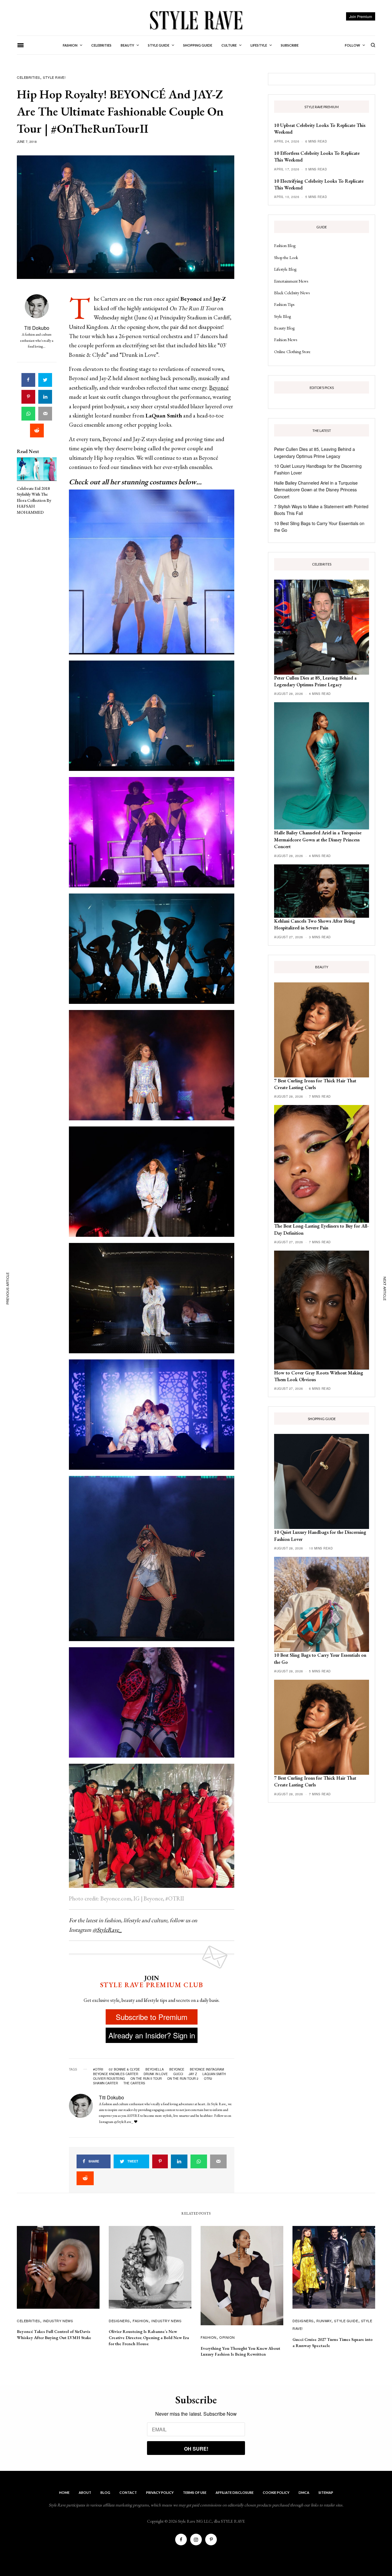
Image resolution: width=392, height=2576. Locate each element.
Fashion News (286, 340)
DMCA (304, 2492)
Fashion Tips (284, 304)
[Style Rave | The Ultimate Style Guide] (196, 20)
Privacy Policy (160, 2492)
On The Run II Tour (146, 2079)
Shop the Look (286, 257)
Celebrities (28, 77)
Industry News (58, 2321)
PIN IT (155, 572)
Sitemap (326, 2492)
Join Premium (361, 16)
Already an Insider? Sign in (152, 2035)
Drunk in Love (156, 2074)
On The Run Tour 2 (183, 2079)
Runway (324, 2321)
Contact (128, 2492)
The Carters (134, 2083)
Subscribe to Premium (152, 2017)
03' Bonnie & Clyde (124, 2069)
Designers (119, 2321)
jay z (193, 2074)
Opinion (227, 2337)
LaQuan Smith (214, 2074)
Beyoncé (219, 388)
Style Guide (346, 2321)
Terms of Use (195, 2492)
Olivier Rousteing (109, 2079)
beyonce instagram (207, 2069)
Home (64, 2492)
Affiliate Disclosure (235, 2492)
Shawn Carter (106, 2083)
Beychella (155, 2069)
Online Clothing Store (292, 352)
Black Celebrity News (292, 293)
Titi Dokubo (37, 328)
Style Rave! (54, 77)
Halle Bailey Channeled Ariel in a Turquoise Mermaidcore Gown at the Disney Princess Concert (316, 490)
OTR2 (208, 2079)
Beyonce (177, 2069)
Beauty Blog (284, 328)
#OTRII (98, 2069)
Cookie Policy (276, 2492)
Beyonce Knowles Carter (116, 2074)
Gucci (178, 2074)
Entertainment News (291, 281)
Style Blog (283, 316)
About (85, 2492)
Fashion (141, 2321)
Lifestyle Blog (285, 269)
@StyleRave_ (107, 1930)
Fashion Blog (285, 246)
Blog (105, 2492)
